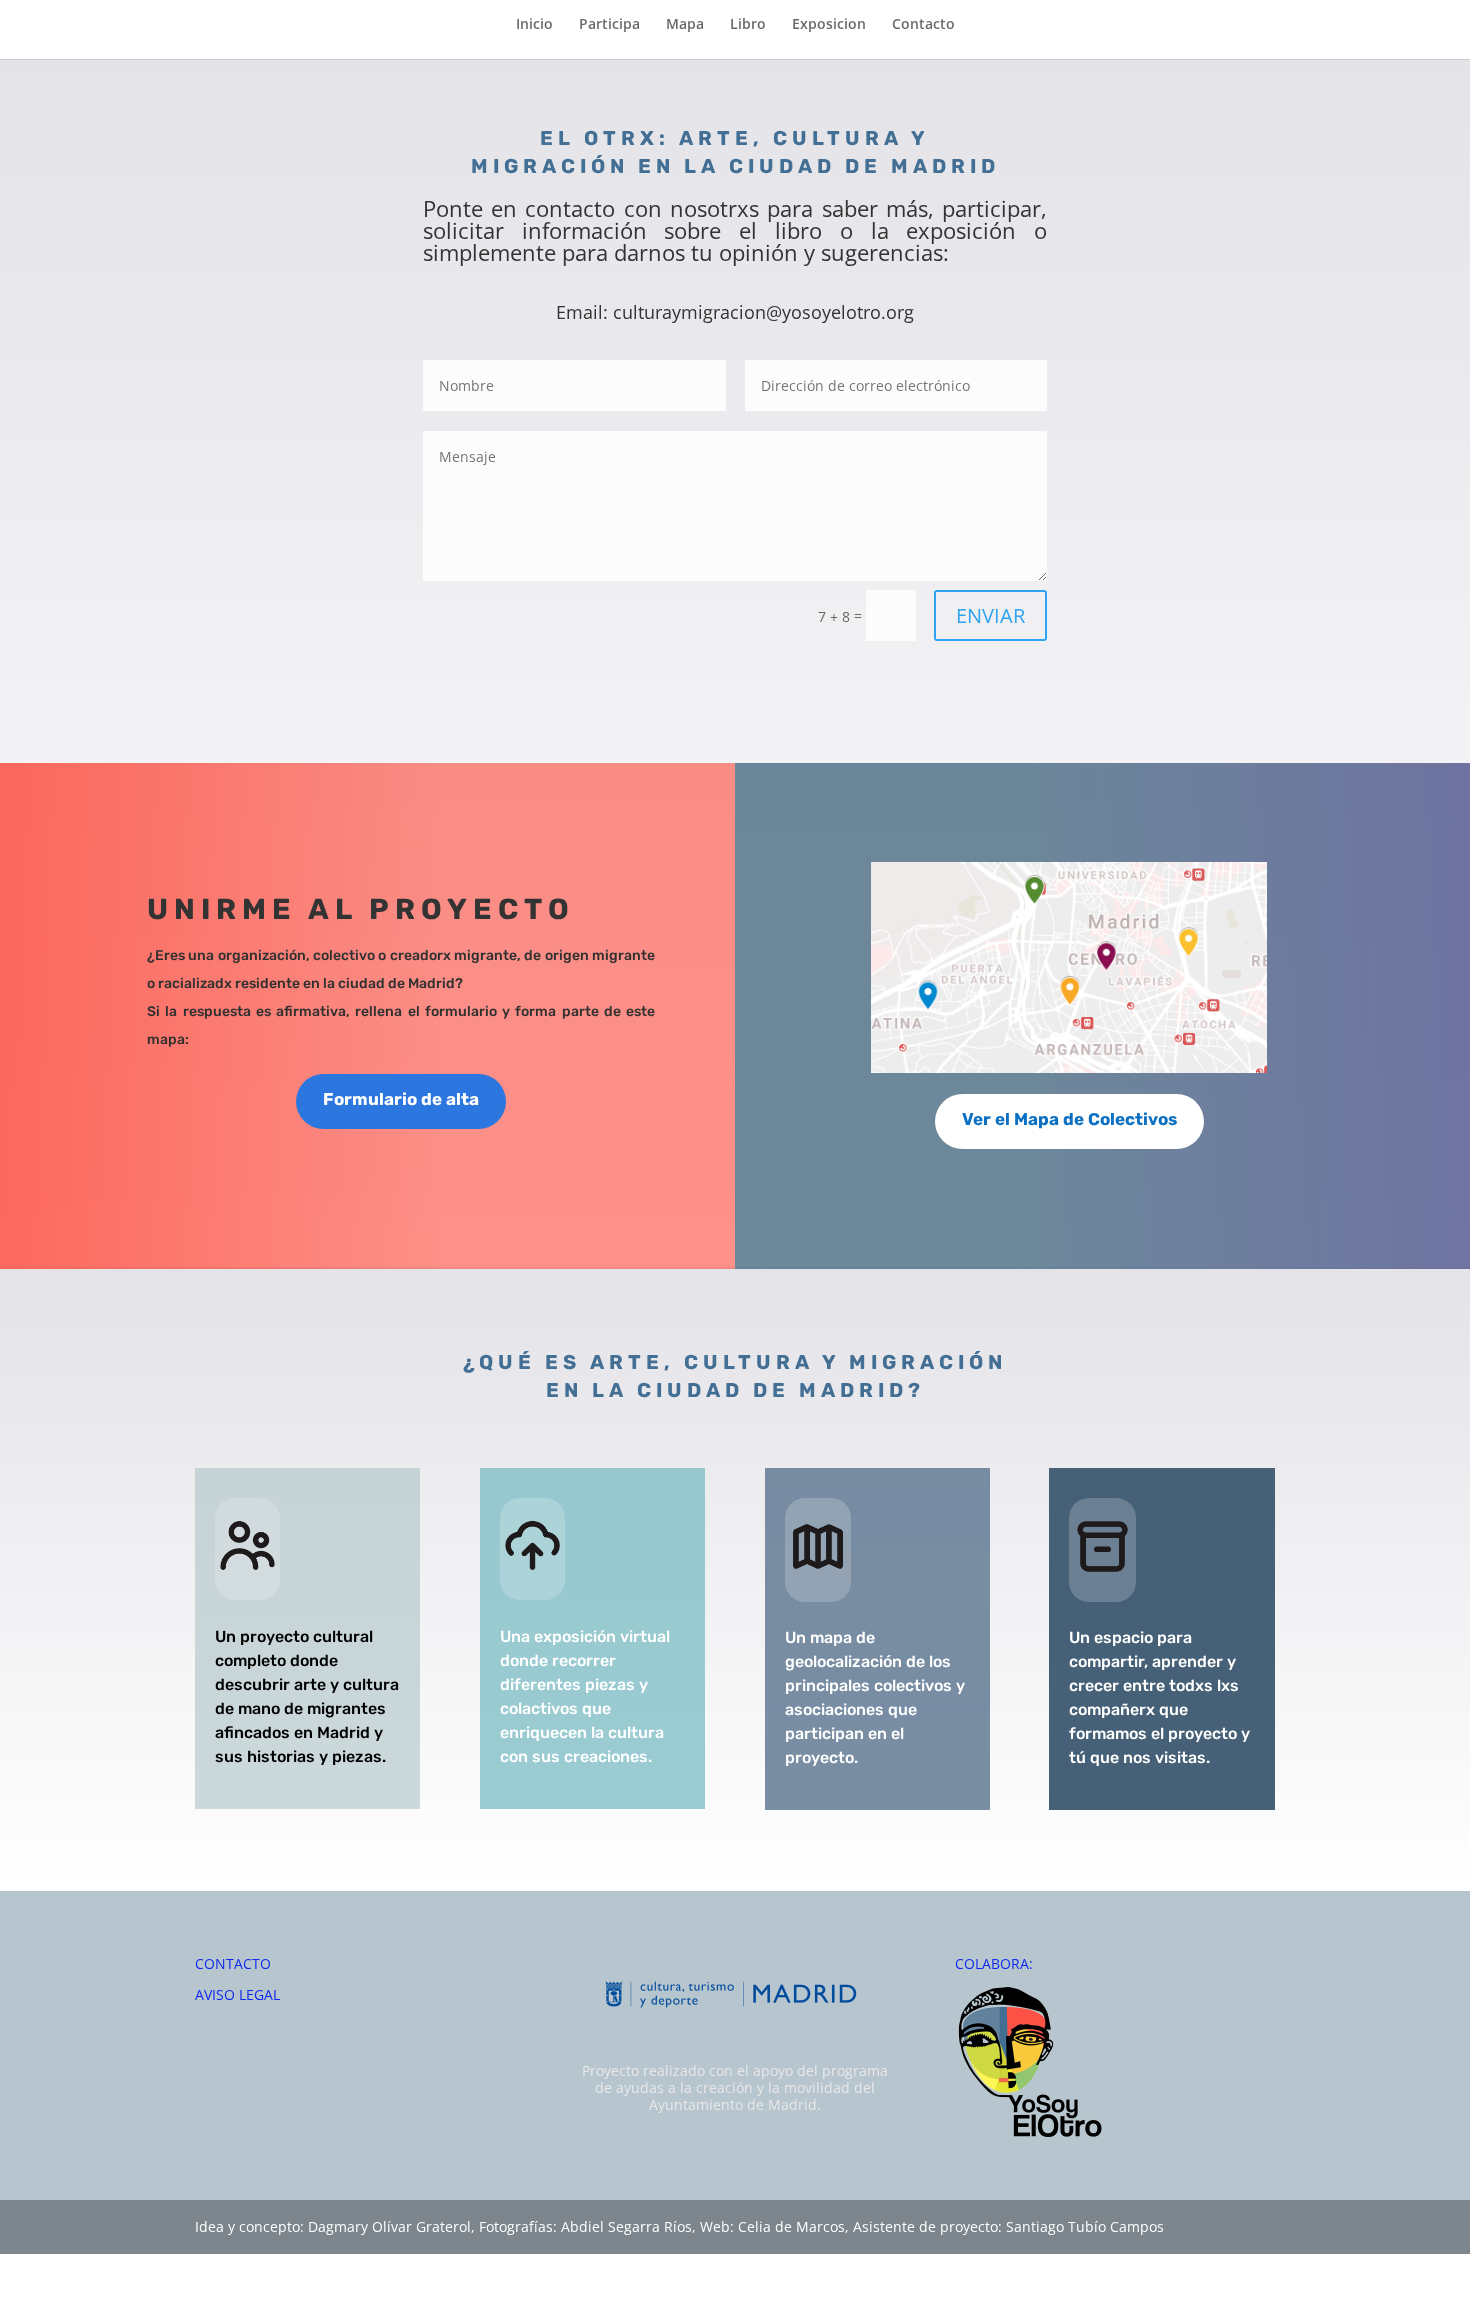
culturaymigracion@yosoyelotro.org (763, 312)
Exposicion (829, 25)
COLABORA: (994, 1963)
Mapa (685, 25)
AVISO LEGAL (237, 1994)
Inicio (534, 25)
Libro (748, 25)
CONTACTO (233, 1963)
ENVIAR (990, 615)
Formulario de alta (401, 1099)
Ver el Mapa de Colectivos (1069, 1119)
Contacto (923, 25)
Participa (609, 25)
